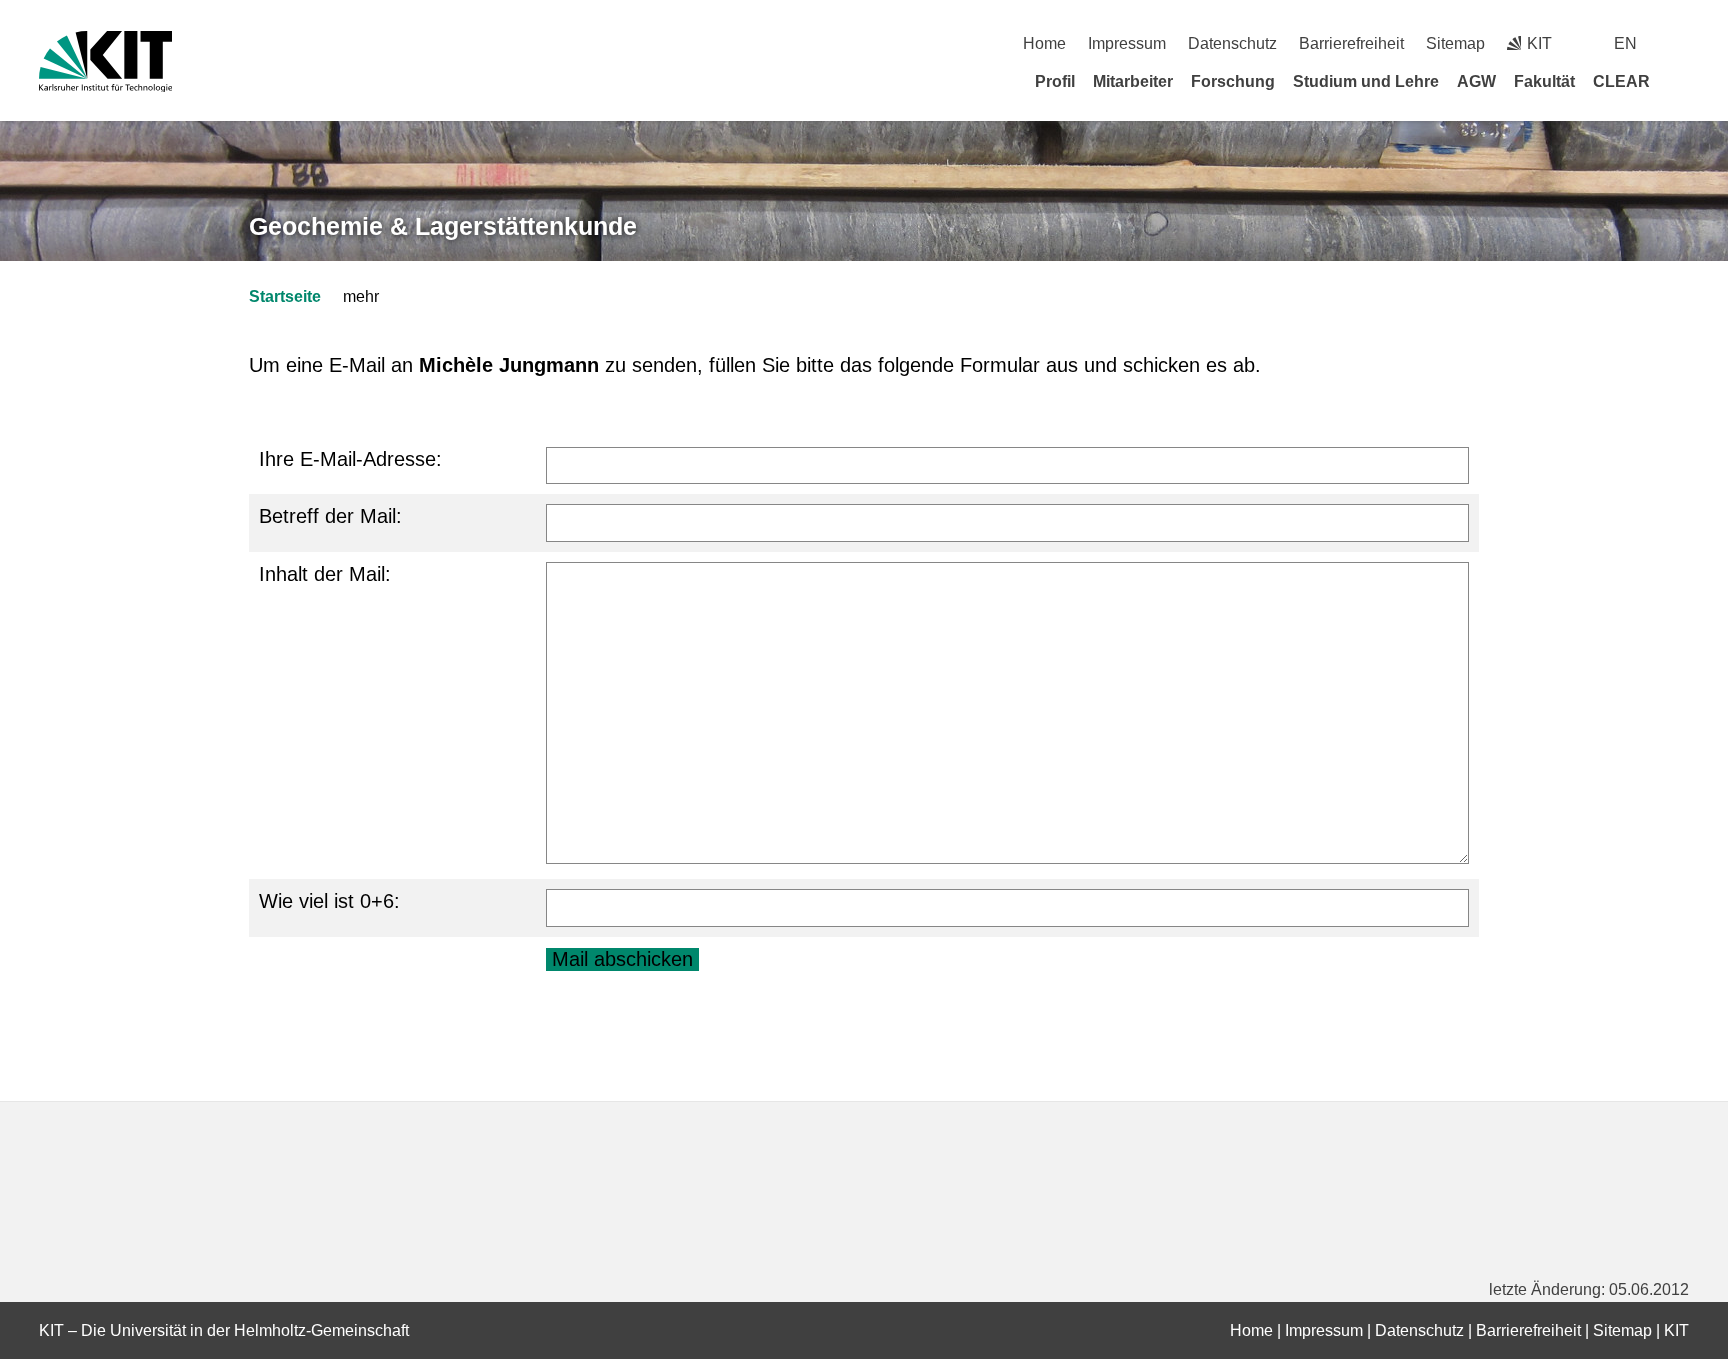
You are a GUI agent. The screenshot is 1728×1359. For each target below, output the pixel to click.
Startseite (285, 296)
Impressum (1127, 43)
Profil (1055, 81)
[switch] (1681, 43)
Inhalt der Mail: (325, 574)
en (1625, 43)
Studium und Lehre (1366, 81)
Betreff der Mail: (330, 516)
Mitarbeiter (1133, 81)
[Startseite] (1682, 81)
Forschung (1233, 81)
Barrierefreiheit (1351, 43)
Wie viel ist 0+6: (329, 901)
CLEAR (1621, 81)
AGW (1476, 81)
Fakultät (1544, 81)
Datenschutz (1232, 43)
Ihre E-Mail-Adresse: (350, 459)
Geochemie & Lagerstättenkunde (443, 226)
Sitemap (1455, 43)
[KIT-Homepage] (105, 61)
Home (1044, 43)
